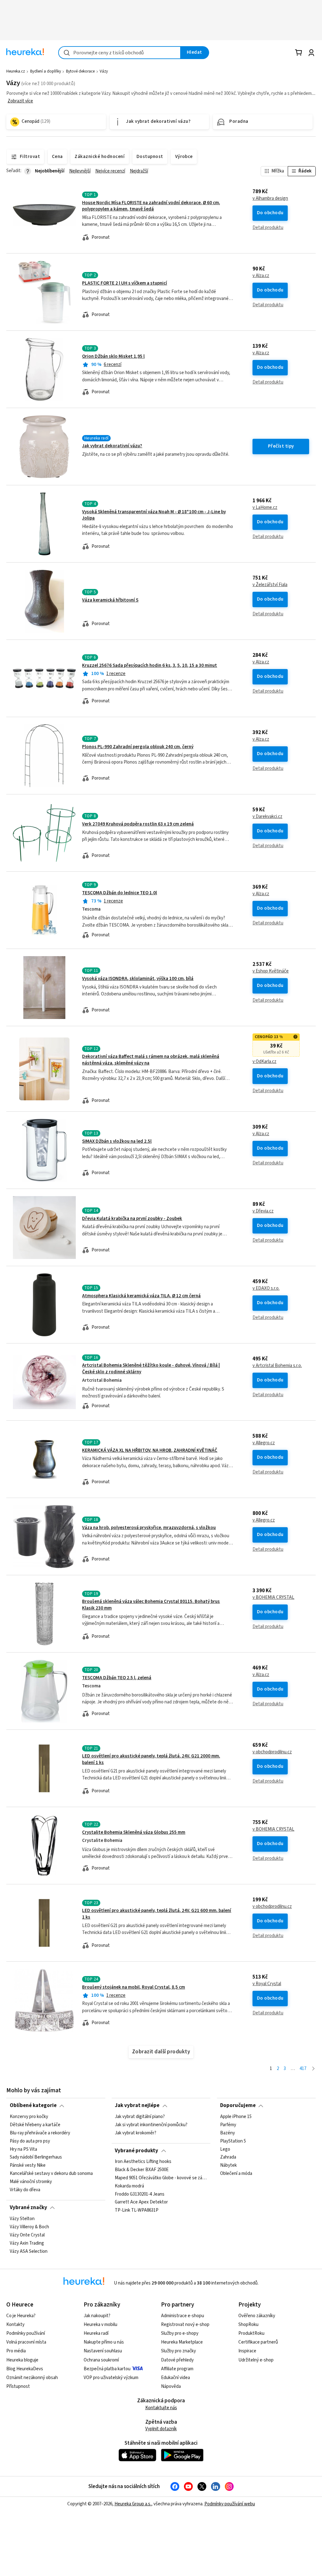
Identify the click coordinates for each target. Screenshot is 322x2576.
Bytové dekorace (80, 71)
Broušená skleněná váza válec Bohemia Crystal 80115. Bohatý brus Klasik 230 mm (161, 1614)
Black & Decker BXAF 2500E (142, 2170)
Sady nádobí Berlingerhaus (36, 2157)
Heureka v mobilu (100, 2325)
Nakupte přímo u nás (104, 2342)
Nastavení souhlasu (103, 2351)
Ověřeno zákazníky (257, 2316)
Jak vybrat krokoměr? (136, 2133)
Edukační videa (175, 2378)
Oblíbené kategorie (33, 2105)
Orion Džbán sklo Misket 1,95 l (113, 356)
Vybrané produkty (136, 2151)
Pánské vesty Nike (28, 2165)
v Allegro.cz (264, 1443)
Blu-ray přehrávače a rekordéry (40, 2133)
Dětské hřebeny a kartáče (35, 2125)
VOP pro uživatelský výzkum (111, 2378)
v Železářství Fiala (270, 585)
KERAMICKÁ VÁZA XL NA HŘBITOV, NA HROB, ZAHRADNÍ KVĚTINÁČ (150, 1450)
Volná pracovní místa (26, 2342)
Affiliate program (177, 2369)
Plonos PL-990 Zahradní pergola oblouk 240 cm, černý (138, 747)
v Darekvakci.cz (267, 817)
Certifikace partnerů (258, 2342)
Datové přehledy (177, 2360)
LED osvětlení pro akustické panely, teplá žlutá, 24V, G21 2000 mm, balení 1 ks (161, 1768)
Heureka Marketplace (182, 2342)
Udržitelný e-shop (256, 2360)
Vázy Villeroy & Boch (29, 2227)
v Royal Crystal (267, 1984)
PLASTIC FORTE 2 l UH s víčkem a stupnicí (125, 283)
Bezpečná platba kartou (107, 2369)
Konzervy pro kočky (29, 2117)
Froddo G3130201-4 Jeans (140, 2194)
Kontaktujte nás (161, 2408)
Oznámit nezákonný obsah (32, 2378)
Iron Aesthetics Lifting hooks (143, 2162)
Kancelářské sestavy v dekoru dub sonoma (51, 2174)
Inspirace (247, 2351)
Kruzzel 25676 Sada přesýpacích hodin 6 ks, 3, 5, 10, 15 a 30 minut (150, 665)
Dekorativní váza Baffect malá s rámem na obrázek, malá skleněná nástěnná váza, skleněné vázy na (161, 1069)
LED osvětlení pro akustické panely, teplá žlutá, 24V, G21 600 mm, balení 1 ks (161, 1923)
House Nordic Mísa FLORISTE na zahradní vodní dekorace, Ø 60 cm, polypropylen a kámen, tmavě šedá (151, 206)
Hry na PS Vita (23, 2149)
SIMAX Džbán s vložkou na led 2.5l (117, 1141)
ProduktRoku (251, 2333)
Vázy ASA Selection (29, 2251)
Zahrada (228, 2157)
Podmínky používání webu (230, 2504)
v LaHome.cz (265, 508)
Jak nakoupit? (97, 2316)
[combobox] (119, 53)
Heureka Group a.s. (133, 2504)
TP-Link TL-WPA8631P (137, 2211)
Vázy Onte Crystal (27, 2235)
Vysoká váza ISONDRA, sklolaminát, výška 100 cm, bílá (138, 979)
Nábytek (228, 2165)
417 (303, 2069)
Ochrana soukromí (101, 2360)
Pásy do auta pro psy (30, 2141)
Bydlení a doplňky (46, 71)
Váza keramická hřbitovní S (110, 600)
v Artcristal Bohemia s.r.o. (277, 1366)
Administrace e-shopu (183, 2316)
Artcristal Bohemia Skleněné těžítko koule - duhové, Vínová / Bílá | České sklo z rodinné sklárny (161, 1382)
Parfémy (228, 2125)
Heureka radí (96, 2333)
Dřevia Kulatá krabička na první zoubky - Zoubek (132, 1219)
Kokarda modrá (129, 2186)
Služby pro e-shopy (180, 2333)
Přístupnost (18, 2386)
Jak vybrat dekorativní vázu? (112, 446)
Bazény (228, 2133)
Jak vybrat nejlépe (137, 2105)
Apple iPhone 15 (236, 2117)
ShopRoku (248, 2325)
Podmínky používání (26, 2333)
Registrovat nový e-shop (185, 2325)
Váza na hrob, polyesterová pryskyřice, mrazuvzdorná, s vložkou (149, 1528)
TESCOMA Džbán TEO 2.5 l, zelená (117, 1678)
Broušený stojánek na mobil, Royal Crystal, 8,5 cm (133, 1987)
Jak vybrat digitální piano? (140, 2117)
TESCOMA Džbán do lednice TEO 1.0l (119, 893)
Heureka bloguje (22, 2360)
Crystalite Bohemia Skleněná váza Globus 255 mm (134, 1832)
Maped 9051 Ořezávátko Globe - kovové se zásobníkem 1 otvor (161, 2178)
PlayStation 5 (233, 2141)
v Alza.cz (261, 276)
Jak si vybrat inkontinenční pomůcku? (151, 2125)
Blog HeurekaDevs (25, 2369)
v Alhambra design (270, 199)
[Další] (313, 2069)
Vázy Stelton (22, 2219)
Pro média (16, 2351)
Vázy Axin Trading (27, 2243)
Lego (225, 2149)
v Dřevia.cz (263, 1211)
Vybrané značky (28, 2208)
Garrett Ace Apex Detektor (141, 2203)
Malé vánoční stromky (31, 2182)
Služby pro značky (178, 2351)
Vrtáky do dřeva (25, 2190)
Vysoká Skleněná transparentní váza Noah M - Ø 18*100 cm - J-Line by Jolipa (154, 515)
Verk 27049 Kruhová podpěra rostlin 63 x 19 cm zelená (138, 824)
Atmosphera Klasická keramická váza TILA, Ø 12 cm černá (141, 1296)
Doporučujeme (238, 2105)
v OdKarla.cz (264, 1062)
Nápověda (171, 2386)
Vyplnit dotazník (161, 2429)
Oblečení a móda (236, 2174)
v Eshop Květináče (271, 971)
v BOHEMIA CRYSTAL (273, 1598)
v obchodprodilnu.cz (272, 1752)
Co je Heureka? (21, 2316)
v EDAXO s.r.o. (266, 1288)
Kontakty (15, 2325)
